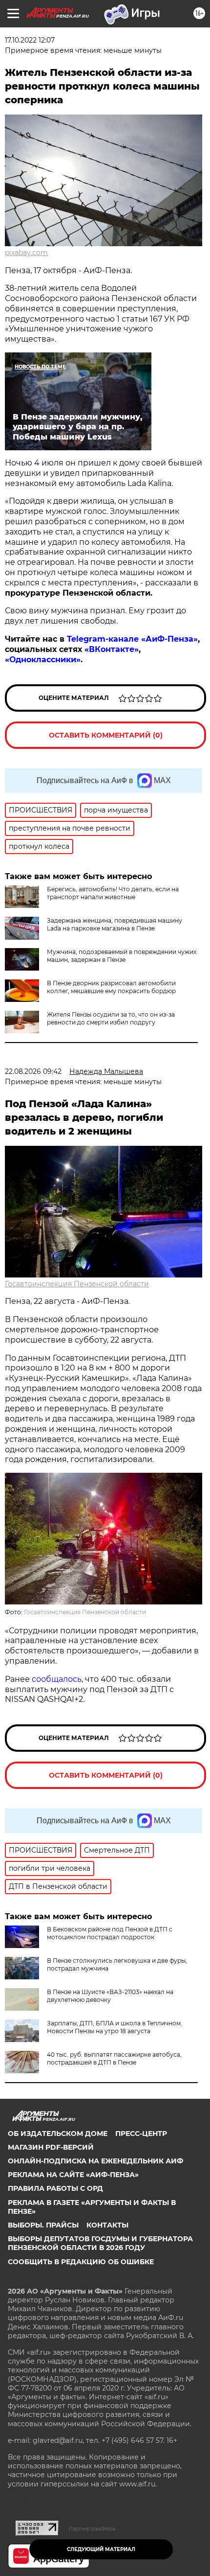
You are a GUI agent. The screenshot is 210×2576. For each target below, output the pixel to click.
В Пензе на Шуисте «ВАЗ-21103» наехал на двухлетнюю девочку (110, 1996)
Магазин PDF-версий (51, 2147)
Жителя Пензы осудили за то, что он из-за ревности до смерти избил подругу (111, 1018)
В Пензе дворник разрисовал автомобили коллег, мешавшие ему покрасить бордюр (111, 987)
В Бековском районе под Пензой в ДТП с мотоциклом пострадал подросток (110, 1933)
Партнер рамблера (92, 2529)
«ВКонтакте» (112, 649)
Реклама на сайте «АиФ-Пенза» (73, 2175)
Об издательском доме (58, 2134)
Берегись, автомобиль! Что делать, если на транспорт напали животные (113, 893)
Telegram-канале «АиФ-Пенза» (132, 639)
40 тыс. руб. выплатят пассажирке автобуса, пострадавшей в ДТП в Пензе (114, 2058)
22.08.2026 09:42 (33, 1071)
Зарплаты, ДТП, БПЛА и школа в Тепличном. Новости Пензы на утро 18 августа (115, 2027)
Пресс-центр (141, 2134)
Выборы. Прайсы (43, 2225)
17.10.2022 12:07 (30, 40)
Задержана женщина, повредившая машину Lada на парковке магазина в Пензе (115, 924)
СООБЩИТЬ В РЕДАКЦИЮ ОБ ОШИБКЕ (81, 2262)
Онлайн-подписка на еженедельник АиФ (95, 2161)
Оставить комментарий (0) (106, 735)
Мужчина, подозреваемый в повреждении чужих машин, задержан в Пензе (122, 956)
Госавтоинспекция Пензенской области (77, 1284)
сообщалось (57, 1679)
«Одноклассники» (43, 660)
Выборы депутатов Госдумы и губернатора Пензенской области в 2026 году (100, 2243)
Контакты (107, 2225)
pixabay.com (26, 253)
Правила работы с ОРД (55, 2188)
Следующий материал (101, 2549)
